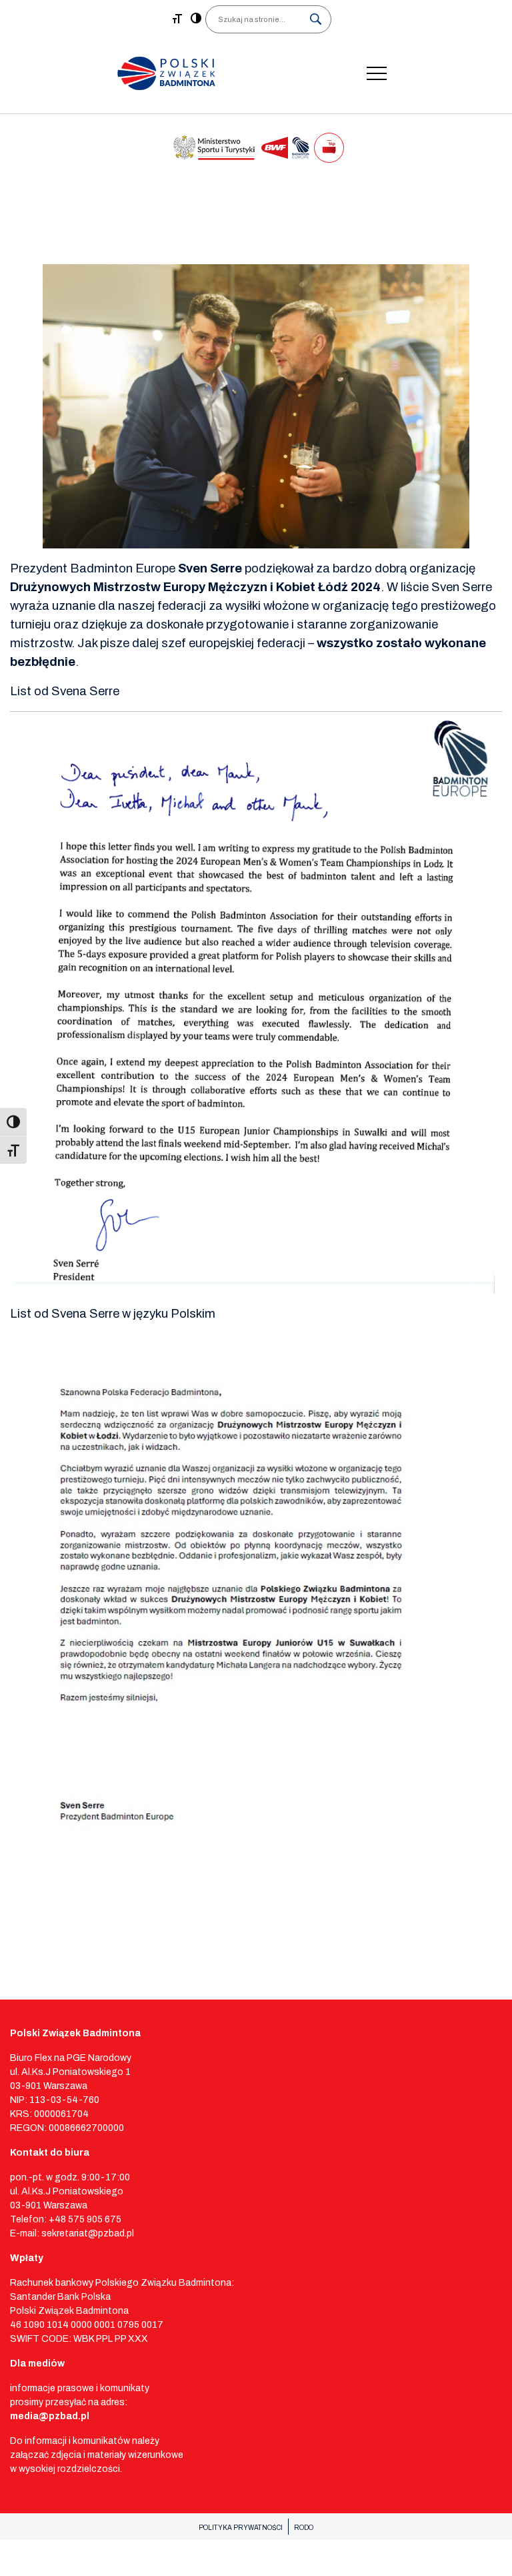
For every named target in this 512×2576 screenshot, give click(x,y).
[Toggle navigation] (377, 73)
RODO (304, 2528)
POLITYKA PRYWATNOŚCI (241, 2528)
